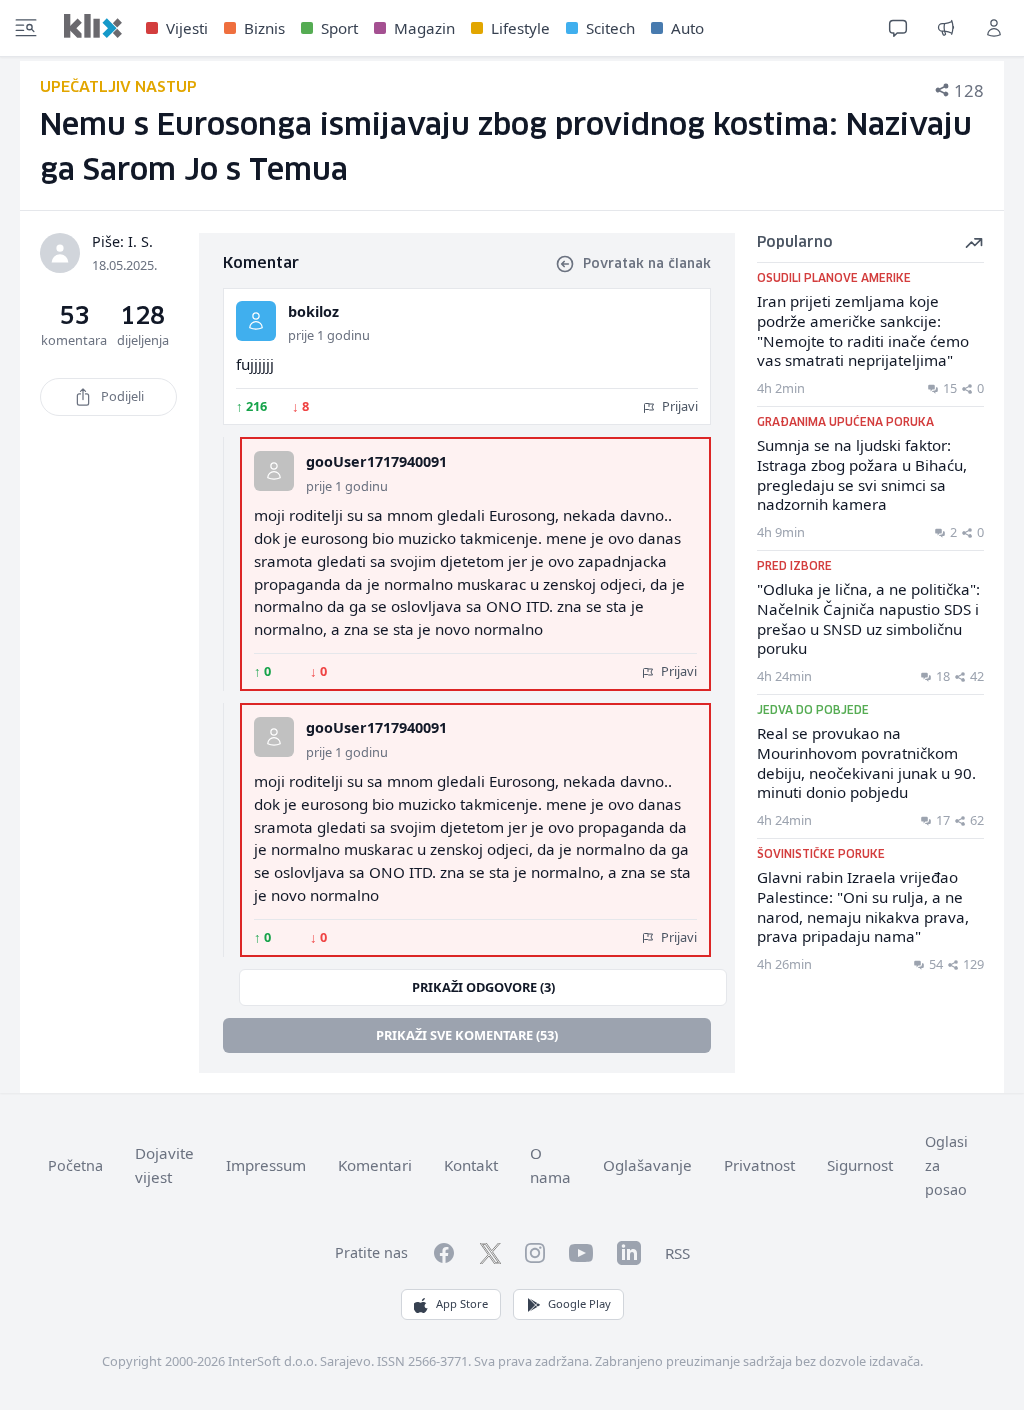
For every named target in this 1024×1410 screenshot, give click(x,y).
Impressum (266, 1165)
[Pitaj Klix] (898, 28)
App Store (462, 1303)
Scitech (610, 28)
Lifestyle (520, 28)
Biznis (264, 28)
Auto (687, 28)
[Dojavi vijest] (946, 28)
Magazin (424, 28)
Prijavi (678, 406)
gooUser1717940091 (376, 461)
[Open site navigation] (26, 28)
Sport (339, 28)
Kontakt (471, 1165)
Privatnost (759, 1165)
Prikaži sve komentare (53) (467, 1035)
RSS (677, 1253)
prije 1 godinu (329, 335)
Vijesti (187, 28)
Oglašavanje (647, 1165)
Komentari (375, 1165)
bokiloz (313, 311)
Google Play (579, 1303)
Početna (75, 1165)
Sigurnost (860, 1165)
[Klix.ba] (93, 26)
